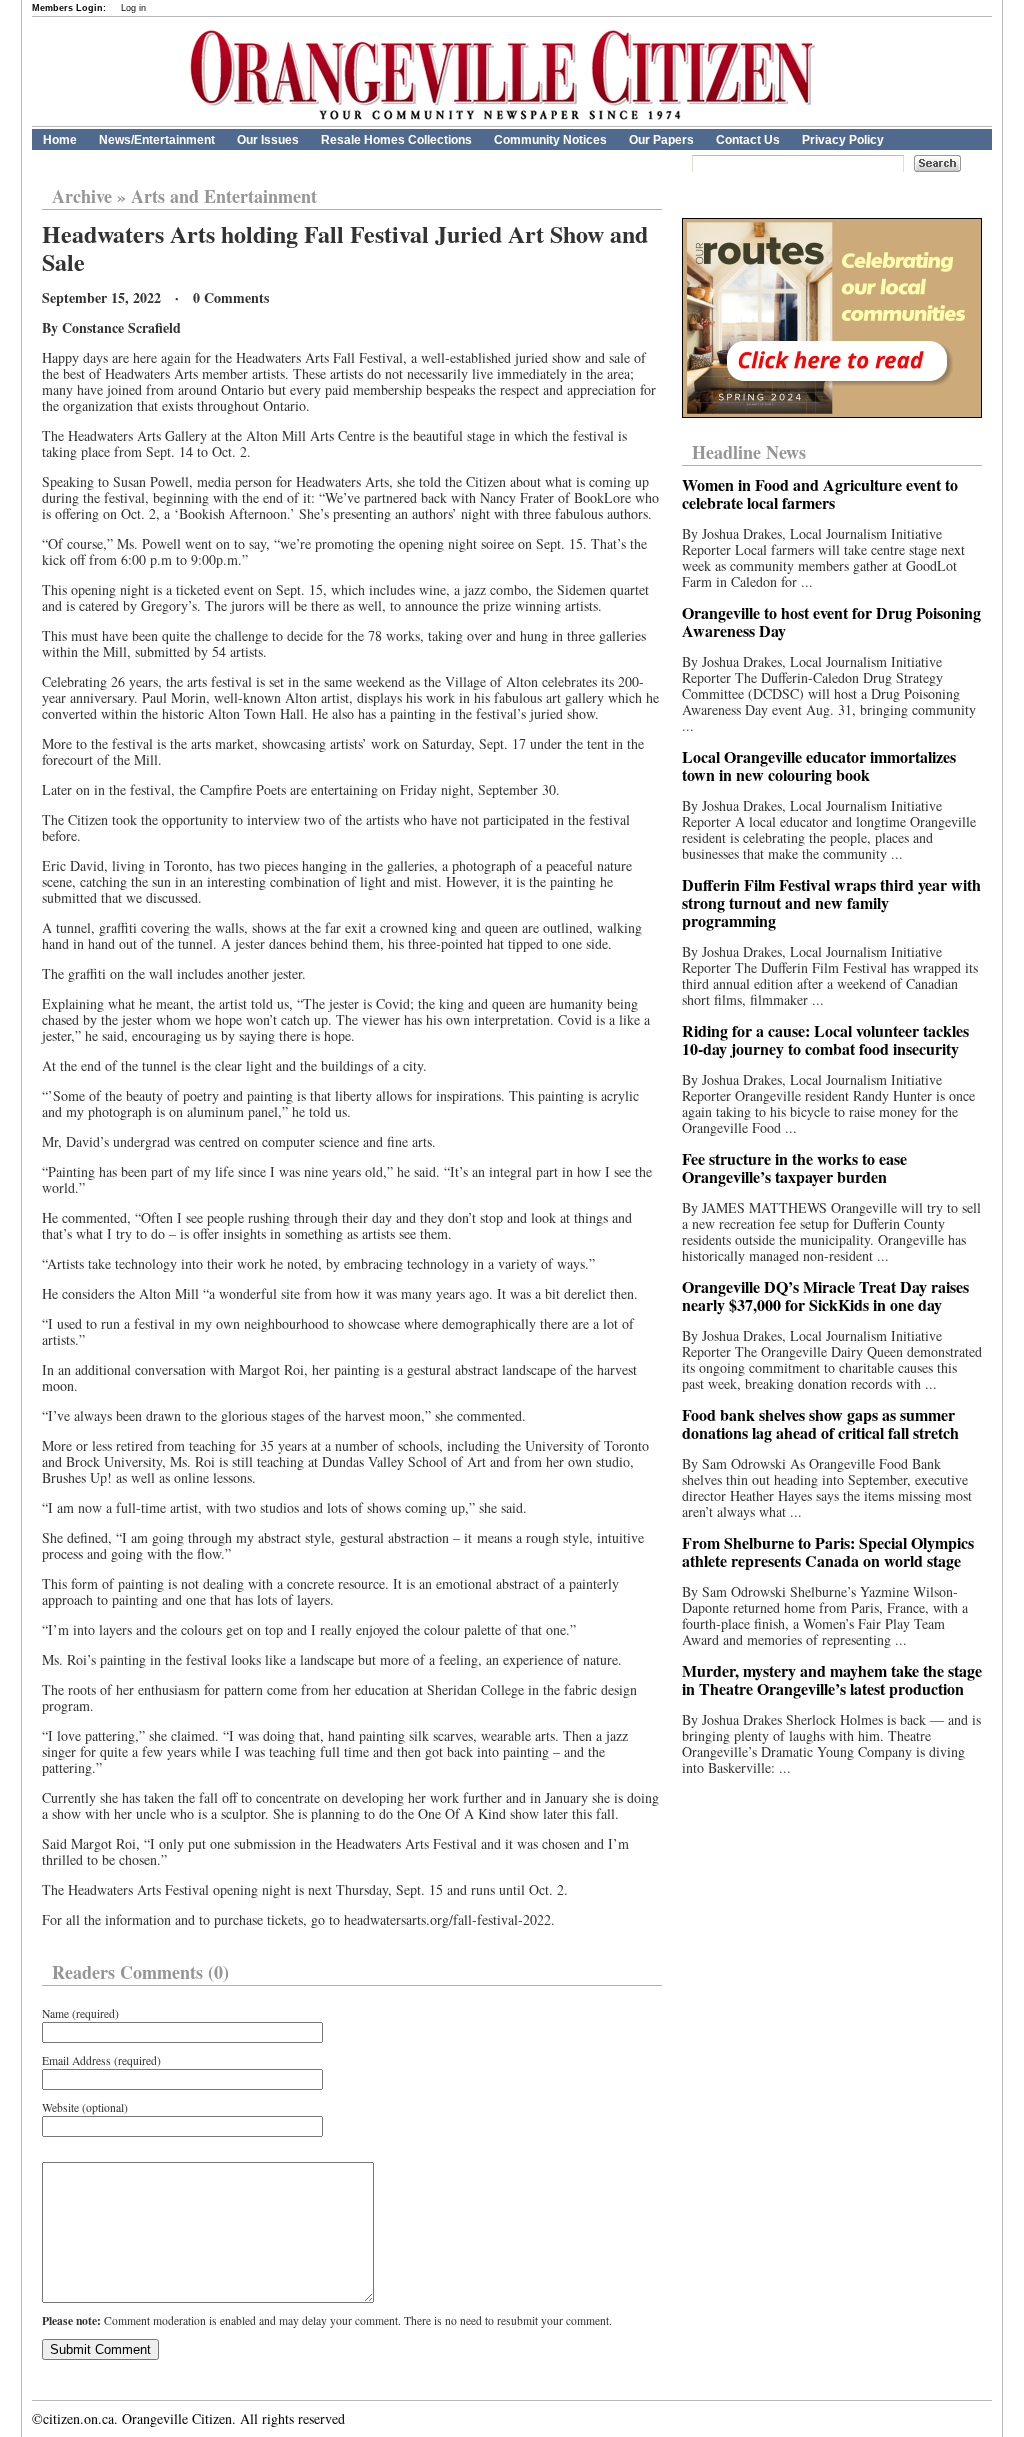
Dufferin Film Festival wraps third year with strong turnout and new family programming (831, 902)
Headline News (749, 452)
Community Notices (550, 140)
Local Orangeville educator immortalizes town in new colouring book (819, 765)
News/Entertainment (157, 140)
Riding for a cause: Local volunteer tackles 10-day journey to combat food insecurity (825, 1039)
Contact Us (748, 140)
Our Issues (268, 140)
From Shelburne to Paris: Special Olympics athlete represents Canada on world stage (828, 1551)
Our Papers (661, 140)
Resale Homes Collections (396, 140)
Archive (82, 196)
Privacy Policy (843, 140)
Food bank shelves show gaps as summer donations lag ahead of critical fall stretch (820, 1423)
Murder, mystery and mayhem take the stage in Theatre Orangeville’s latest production (832, 1679)
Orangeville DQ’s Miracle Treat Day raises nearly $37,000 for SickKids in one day (825, 1295)
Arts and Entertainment (224, 196)
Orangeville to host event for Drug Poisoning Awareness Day (831, 621)
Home (60, 140)
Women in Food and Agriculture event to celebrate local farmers (820, 493)
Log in (133, 8)
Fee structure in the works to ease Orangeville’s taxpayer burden (794, 1167)
